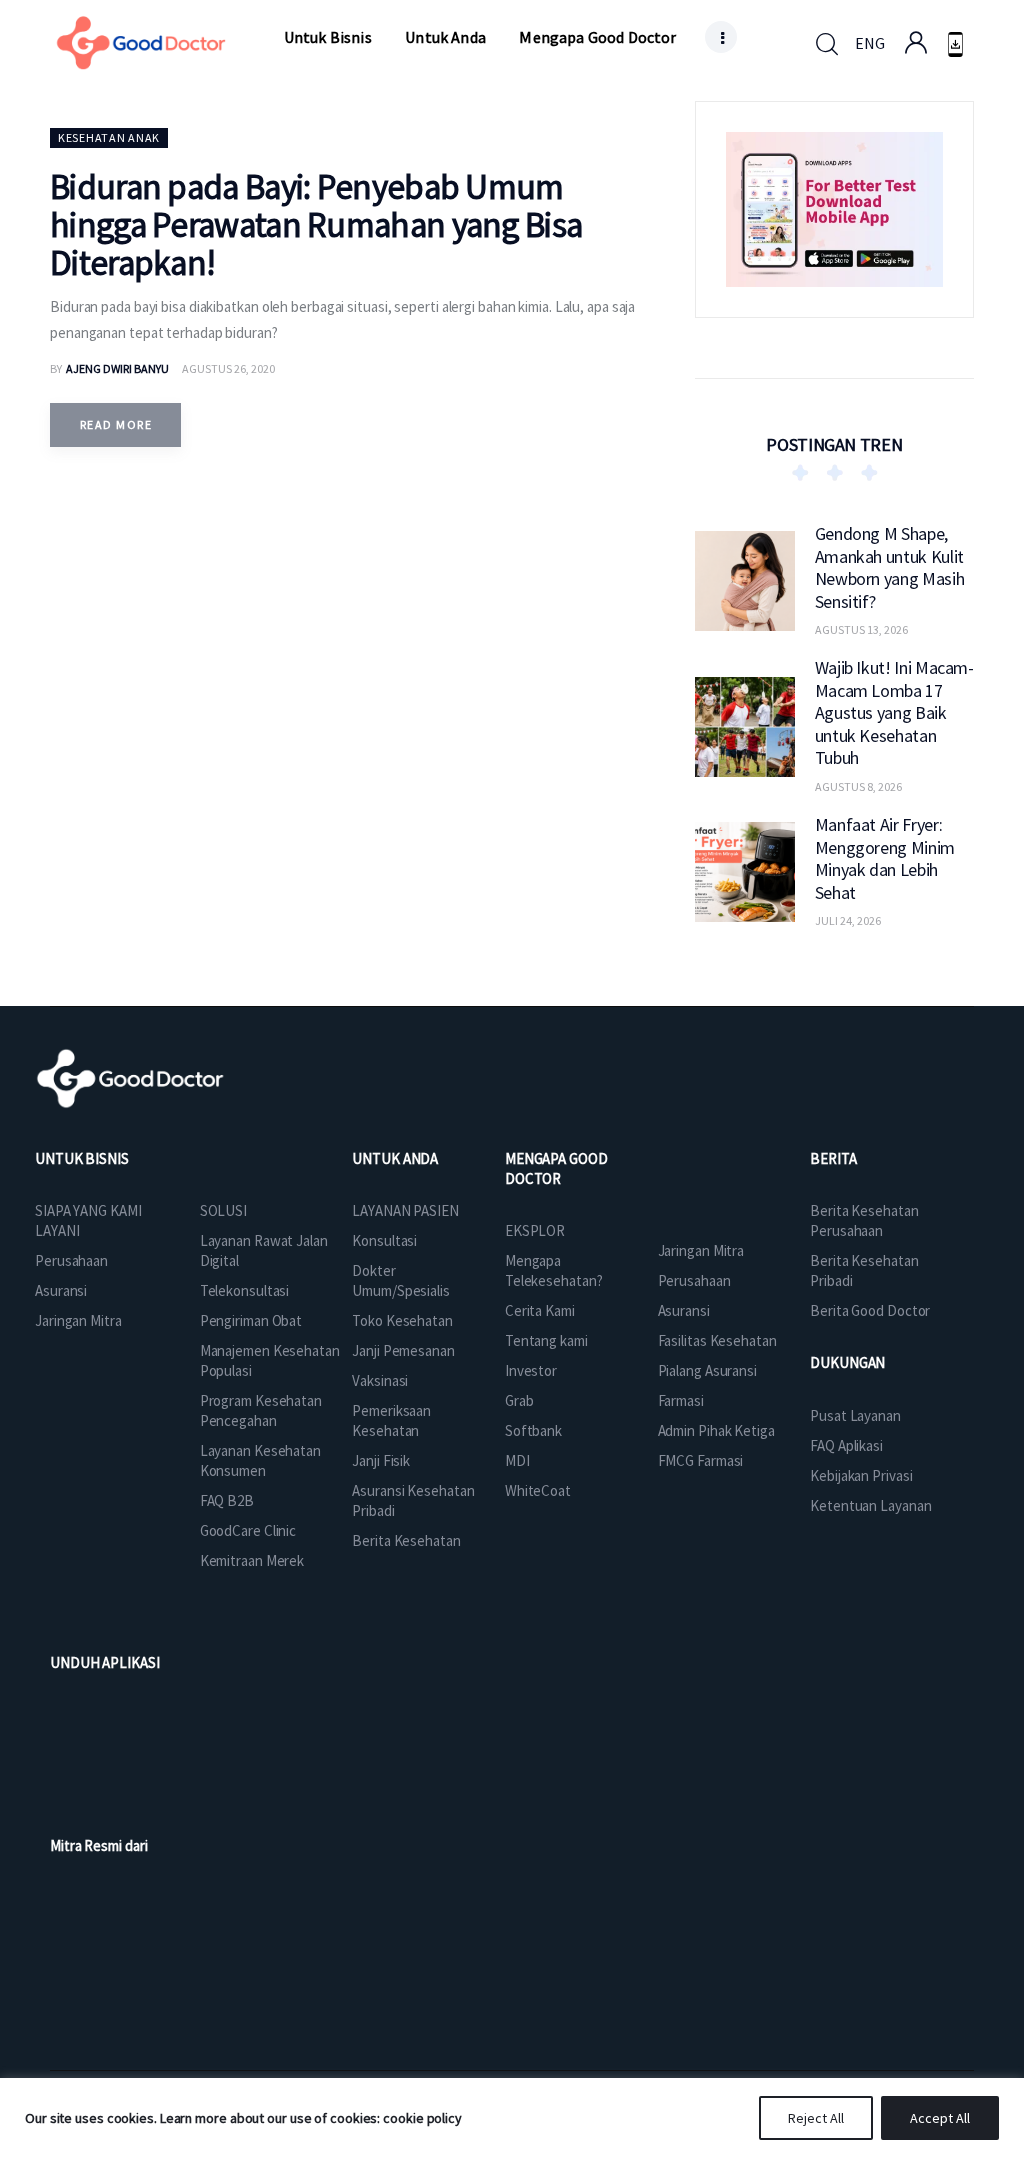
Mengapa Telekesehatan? (554, 1270)
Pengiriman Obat (251, 1320)
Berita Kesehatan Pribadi (864, 1270)
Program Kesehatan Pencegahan (261, 1410)
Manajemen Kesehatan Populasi (270, 1360)
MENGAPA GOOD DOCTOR (556, 1168)
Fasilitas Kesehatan (717, 1340)
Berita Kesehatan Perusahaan (864, 1220)
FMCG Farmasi (701, 1460)
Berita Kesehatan (406, 1540)
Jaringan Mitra (78, 1320)
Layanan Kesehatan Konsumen (260, 1460)
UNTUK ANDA (395, 1158)
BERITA (833, 1158)
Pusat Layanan (855, 1415)
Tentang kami (546, 1340)
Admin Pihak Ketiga (716, 1430)
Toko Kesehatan (402, 1320)
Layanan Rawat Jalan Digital (264, 1250)
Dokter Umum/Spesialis (401, 1280)
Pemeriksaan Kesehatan (391, 1420)
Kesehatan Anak (109, 137)
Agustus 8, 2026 (858, 786)
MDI (517, 1460)
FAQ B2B (227, 1500)
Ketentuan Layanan (870, 1505)
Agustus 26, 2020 (228, 368)
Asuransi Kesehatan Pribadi (413, 1500)
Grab (519, 1400)
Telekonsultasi (245, 1290)
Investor (531, 1370)
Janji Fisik (381, 1460)
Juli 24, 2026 (848, 920)
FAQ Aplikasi (846, 1445)
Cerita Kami (540, 1310)
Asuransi (61, 1290)
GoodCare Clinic (248, 1530)
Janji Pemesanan (403, 1350)
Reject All (816, 2118)
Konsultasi (384, 1240)
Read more (116, 424)
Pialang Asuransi (707, 1370)
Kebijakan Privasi (861, 1475)
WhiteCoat (538, 1490)
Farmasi (681, 1400)
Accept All (940, 2118)
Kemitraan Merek (252, 1560)
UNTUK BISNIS (82, 1158)
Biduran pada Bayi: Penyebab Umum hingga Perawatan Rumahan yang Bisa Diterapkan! (316, 225)
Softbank (533, 1430)
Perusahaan (71, 1260)
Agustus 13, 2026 (861, 629)
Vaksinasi (380, 1380)
